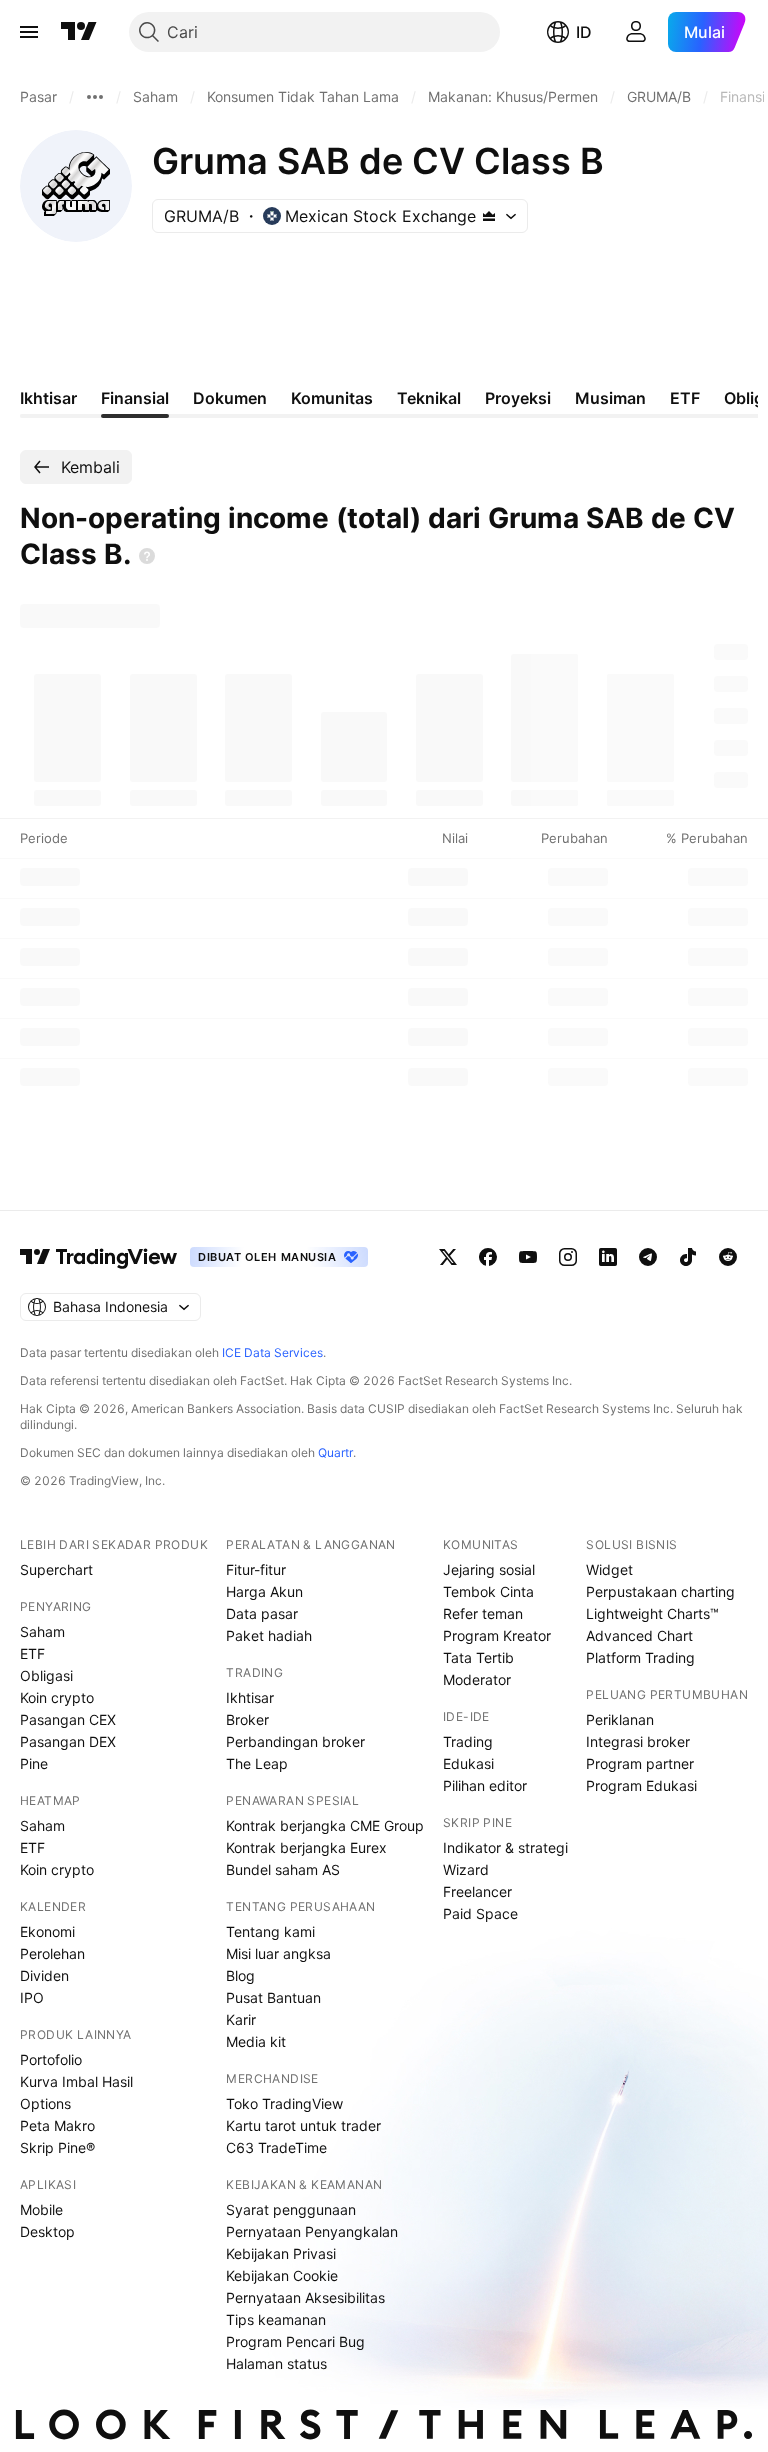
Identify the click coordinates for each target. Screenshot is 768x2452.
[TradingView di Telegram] (648, 1257)
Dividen (44, 1975)
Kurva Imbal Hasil (76, 2081)
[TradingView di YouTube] (528, 1257)
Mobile (41, 2209)
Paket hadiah (269, 1635)
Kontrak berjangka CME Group (325, 1825)
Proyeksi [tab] (518, 398)
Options (45, 2103)
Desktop (47, 2231)
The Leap (257, 1763)
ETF (32, 1653)
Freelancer (477, 1891)
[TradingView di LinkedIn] (608, 1257)
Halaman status (276, 2363)
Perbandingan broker (295, 1741)
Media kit (256, 2041)
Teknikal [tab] (429, 398)
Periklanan (620, 1719)
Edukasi (468, 1763)
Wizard (466, 1869)
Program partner (640, 1763)
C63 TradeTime (276, 2147)
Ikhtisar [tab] (48, 398)
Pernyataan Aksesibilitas (305, 2297)
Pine (34, 1763)
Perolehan (52, 1953)
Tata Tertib (478, 1657)
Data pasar (262, 1613)
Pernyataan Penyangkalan (312, 2231)
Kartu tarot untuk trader (303, 2125)
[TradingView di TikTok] (688, 1257)
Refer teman (483, 1613)
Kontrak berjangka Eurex (306, 1847)
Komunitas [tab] (332, 398)
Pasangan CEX (68, 1719)
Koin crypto (57, 1697)
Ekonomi (47, 1931)
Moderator (477, 1679)
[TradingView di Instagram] (568, 1257)
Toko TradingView (284, 2103)
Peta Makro (57, 2125)
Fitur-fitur (256, 1569)
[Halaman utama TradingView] (79, 32)
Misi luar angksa (278, 1953)
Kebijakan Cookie (282, 2275)
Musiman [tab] (610, 398)
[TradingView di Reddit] (728, 1257)
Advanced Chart (639, 1635)
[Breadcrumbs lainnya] (95, 97)
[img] (489, 216)
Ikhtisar (250, 1697)
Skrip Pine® (57, 2147)
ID (584, 32)
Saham (42, 1631)
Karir (241, 2019)
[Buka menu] (29, 32)
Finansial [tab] (135, 398)
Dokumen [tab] (230, 398)
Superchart (56, 1569)
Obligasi (46, 1675)
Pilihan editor (485, 1785)
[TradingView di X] (448, 1257)
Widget (609, 1569)
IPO (32, 1997)
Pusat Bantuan (273, 1997)
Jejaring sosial (489, 1569)
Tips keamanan (276, 2319)
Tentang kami (270, 1931)
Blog (240, 1975)
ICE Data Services (272, 1352)
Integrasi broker (638, 1741)
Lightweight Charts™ (652, 1613)
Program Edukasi (641, 1785)
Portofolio (51, 2059)
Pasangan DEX (68, 1741)
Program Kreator (497, 1635)
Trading (468, 1741)
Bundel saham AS (283, 1869)
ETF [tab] (685, 398)
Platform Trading (640, 1657)
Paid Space (480, 1913)
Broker (247, 1719)
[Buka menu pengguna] (636, 32)
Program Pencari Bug (295, 2341)
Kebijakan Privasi (281, 2253)
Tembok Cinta (488, 1591)
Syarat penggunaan (291, 2209)
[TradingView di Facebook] (488, 1257)
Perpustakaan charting (660, 1591)
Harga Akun (264, 1591)
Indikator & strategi (505, 1847)
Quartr (335, 1452)
